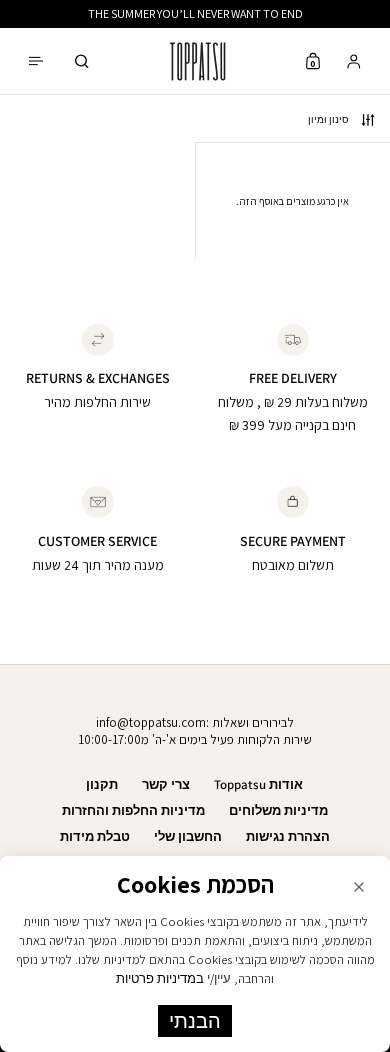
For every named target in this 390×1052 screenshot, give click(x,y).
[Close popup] (359, 887)
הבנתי (195, 1021)
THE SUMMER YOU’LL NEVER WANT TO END (195, 13)
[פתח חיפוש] (82, 61)
